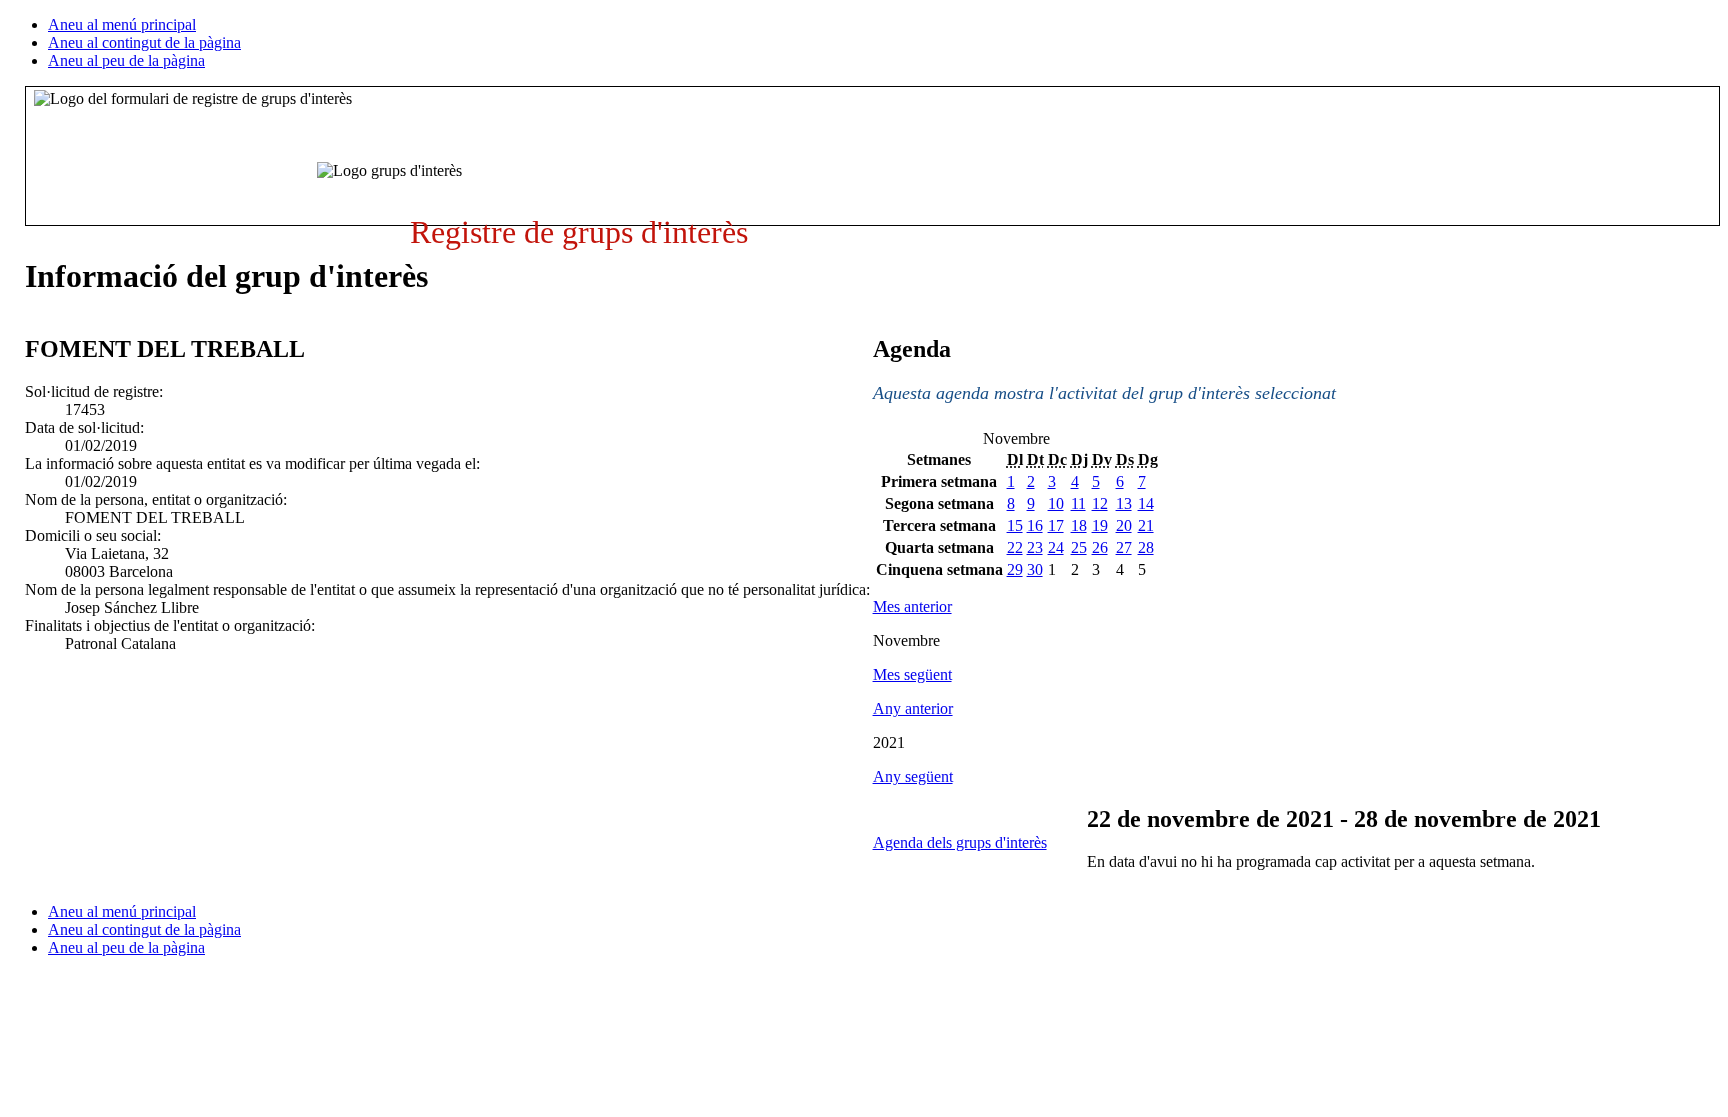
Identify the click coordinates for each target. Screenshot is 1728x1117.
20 (1124, 525)
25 (1079, 547)
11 (1078, 503)
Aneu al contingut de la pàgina (144, 42)
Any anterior (913, 708)
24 (1056, 547)
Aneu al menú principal (122, 24)
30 (1035, 569)
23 (1035, 547)
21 (1146, 525)
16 (1035, 525)
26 (1100, 547)
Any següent (913, 776)
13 (1124, 503)
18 (1079, 525)
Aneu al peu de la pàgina (126, 60)
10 (1056, 503)
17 (1056, 525)
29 (1015, 569)
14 (1146, 503)
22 (1015, 547)
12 (1100, 503)
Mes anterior (912, 606)
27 (1124, 547)
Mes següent (912, 674)
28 (1146, 547)
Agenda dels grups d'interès (960, 842)
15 (1015, 525)
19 (1100, 525)
